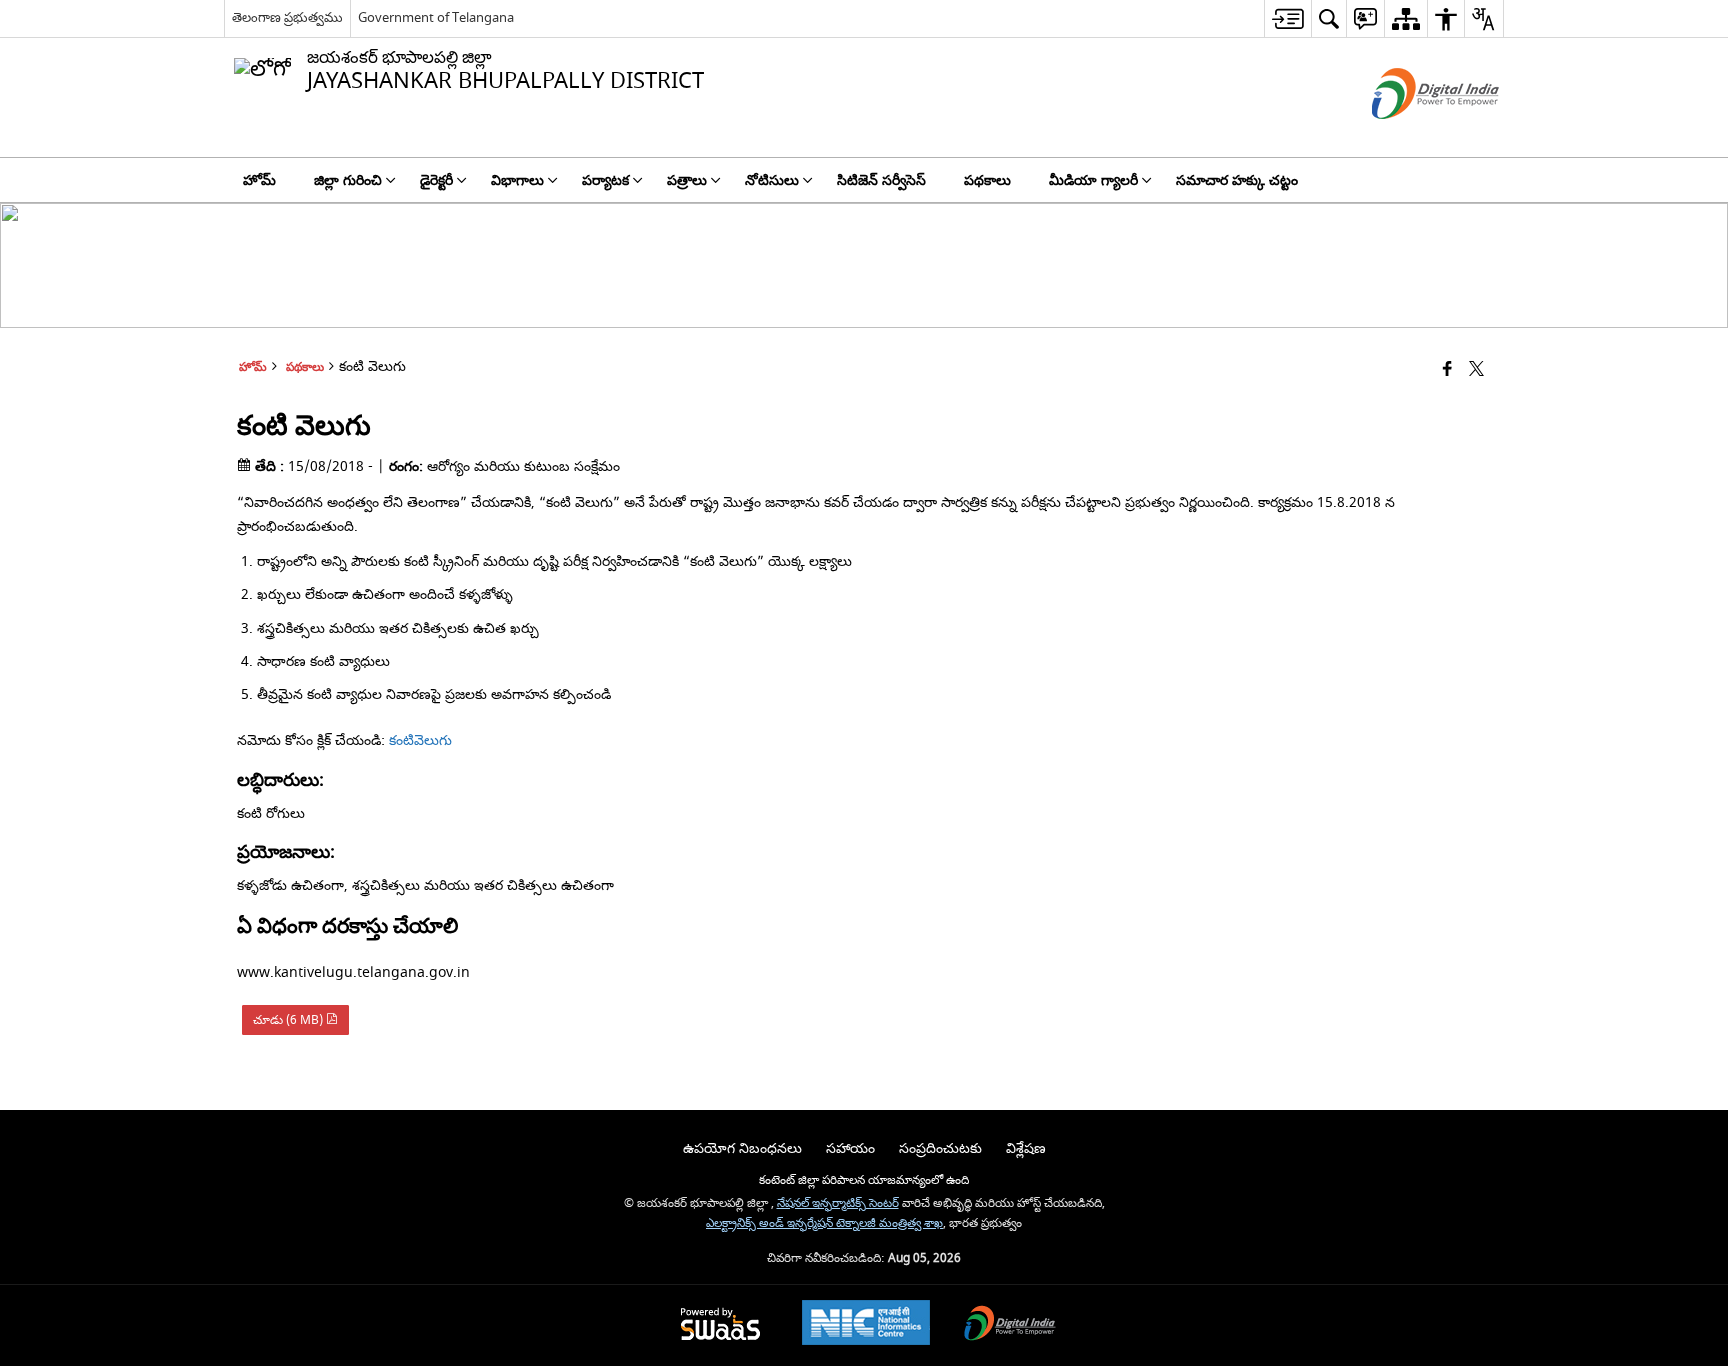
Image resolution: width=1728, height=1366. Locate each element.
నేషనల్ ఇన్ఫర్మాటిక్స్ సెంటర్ (838, 1203)
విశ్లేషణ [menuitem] (1026, 1148)
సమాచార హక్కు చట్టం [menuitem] (1237, 180)
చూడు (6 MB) (289, 1020)
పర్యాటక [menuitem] (605, 180)
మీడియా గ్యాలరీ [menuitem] (1093, 180)
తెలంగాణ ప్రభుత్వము (287, 17)
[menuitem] (1287, 18)
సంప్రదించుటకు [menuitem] (940, 1148)
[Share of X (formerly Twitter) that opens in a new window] (1476, 370)
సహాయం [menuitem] (850, 1148)
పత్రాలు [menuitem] (687, 180)
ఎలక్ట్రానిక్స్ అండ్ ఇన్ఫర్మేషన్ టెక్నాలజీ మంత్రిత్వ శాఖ (824, 1223)
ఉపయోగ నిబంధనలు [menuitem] (742, 1148)
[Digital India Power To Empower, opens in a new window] (1010, 1325)
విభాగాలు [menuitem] (517, 180)
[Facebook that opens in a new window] (1447, 370)
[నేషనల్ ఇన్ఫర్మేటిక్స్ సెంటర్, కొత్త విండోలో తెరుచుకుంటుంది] (866, 1325)
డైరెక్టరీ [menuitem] (436, 180)
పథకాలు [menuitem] (987, 180)
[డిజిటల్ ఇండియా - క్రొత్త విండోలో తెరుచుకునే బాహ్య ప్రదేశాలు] (1410, 136)
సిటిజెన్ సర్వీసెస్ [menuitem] (881, 180)
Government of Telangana (436, 17)
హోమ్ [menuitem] (259, 180)
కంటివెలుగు (420, 740)
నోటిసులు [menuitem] (772, 180)
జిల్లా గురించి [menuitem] (348, 180)
